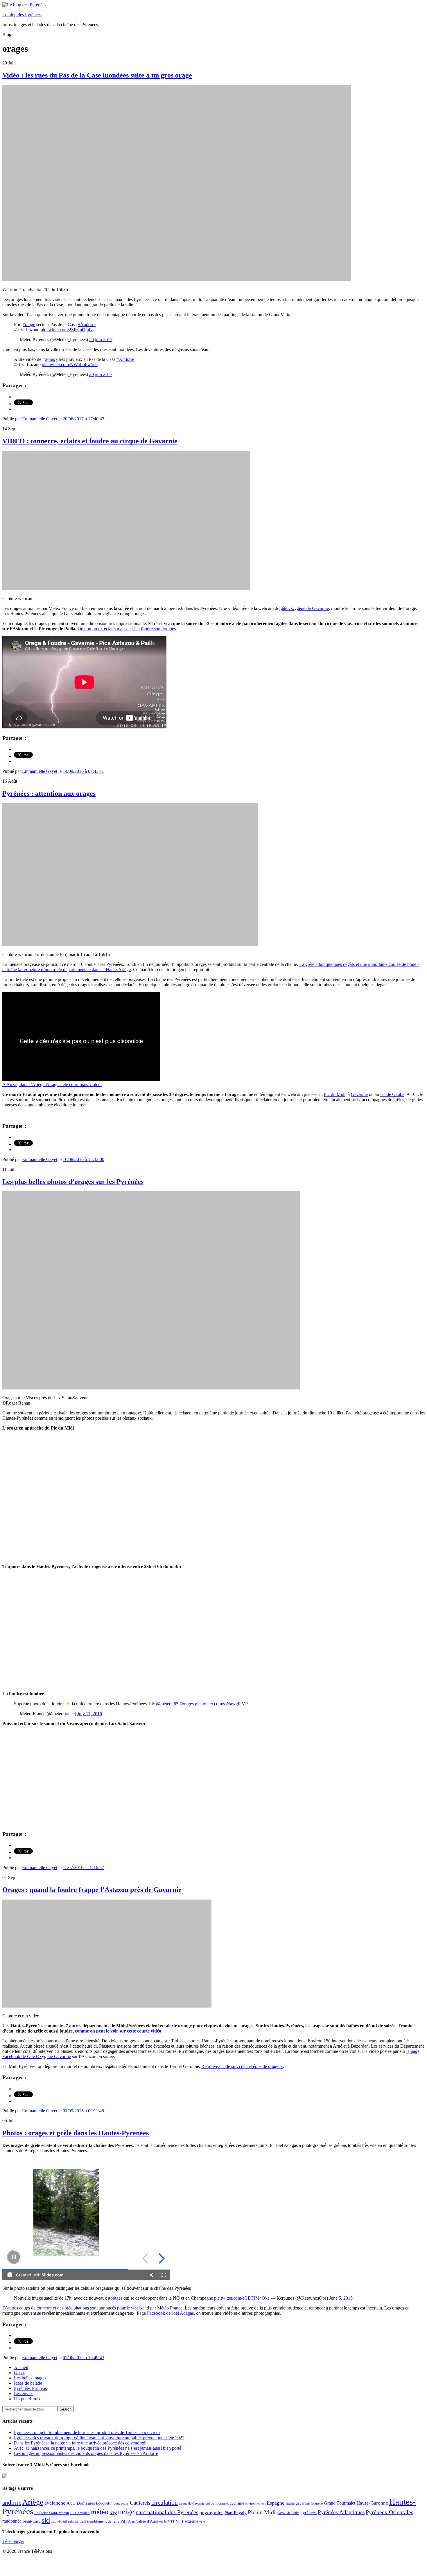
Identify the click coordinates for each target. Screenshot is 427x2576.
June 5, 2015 (341, 2298)
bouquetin (104, 2503)
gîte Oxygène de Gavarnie (304, 608)
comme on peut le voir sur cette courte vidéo (118, 2031)
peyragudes (211, 2513)
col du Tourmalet (217, 2503)
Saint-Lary (32, 2521)
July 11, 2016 (90, 1714)
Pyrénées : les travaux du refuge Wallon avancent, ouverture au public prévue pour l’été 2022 (99, 2438)
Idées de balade (28, 2383)
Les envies (24, 2394)
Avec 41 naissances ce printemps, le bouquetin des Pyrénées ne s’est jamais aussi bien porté (98, 2448)
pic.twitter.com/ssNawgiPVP (221, 1704)
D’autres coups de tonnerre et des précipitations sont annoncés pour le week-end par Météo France (92, 2308)
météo (100, 2512)
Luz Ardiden (80, 2513)
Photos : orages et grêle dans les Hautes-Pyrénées (76, 2133)
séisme (73, 2521)
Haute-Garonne (372, 2503)
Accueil (21, 2367)
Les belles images (30, 2378)
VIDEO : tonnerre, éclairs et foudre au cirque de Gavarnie (90, 441)
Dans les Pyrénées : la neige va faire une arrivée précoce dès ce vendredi (80, 2443)
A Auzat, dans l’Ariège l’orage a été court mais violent (52, 1084)
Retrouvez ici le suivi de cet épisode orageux (242, 2066)
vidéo (163, 2521)
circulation (165, 2503)
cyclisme (237, 2503)
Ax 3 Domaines (81, 2503)
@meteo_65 (167, 1704)
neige (126, 2512)
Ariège (33, 2502)
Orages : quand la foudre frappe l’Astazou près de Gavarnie (92, 1890)
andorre (12, 2502)
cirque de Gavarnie (192, 2504)
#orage (29, 324)
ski (46, 2520)
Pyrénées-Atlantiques (341, 2512)
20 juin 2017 (101, 340)
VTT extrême (187, 2521)
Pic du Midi (335, 1094)
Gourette (317, 2503)
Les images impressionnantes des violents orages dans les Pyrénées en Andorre (86, 2453)
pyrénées (308, 2513)
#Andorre (87, 324)
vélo (202, 2522)
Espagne (276, 2503)
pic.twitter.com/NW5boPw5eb (70, 364)
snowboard (59, 2521)
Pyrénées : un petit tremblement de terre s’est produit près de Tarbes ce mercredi (87, 2432)
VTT (171, 2521)
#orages (187, 1704)
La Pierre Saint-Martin (52, 2513)
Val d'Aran (128, 2521)
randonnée (12, 2521)
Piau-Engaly (236, 2513)
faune (290, 2503)
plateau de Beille (288, 2513)
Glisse (20, 2373)
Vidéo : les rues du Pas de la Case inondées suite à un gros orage (97, 75)
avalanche (55, 2503)
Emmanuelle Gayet (40, 419)
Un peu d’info (27, 2399)
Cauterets (140, 2503)
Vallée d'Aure (147, 2521)
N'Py (113, 2513)
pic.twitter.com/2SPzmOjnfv (67, 330)
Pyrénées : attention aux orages (49, 793)
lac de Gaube (392, 1094)
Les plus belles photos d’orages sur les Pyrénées (73, 1182)
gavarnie (303, 2503)
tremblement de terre (103, 2521)
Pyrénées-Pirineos (30, 2388)
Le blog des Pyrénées (22, 15)
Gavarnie (359, 1094)
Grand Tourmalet (340, 2503)
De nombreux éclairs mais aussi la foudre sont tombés (127, 629)
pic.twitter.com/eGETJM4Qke (242, 2298)
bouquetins (121, 2503)
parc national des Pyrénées (167, 2512)
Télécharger (13, 2541)
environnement (255, 2503)
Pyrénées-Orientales (390, 2512)
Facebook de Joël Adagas (170, 2313)
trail (83, 2521)
